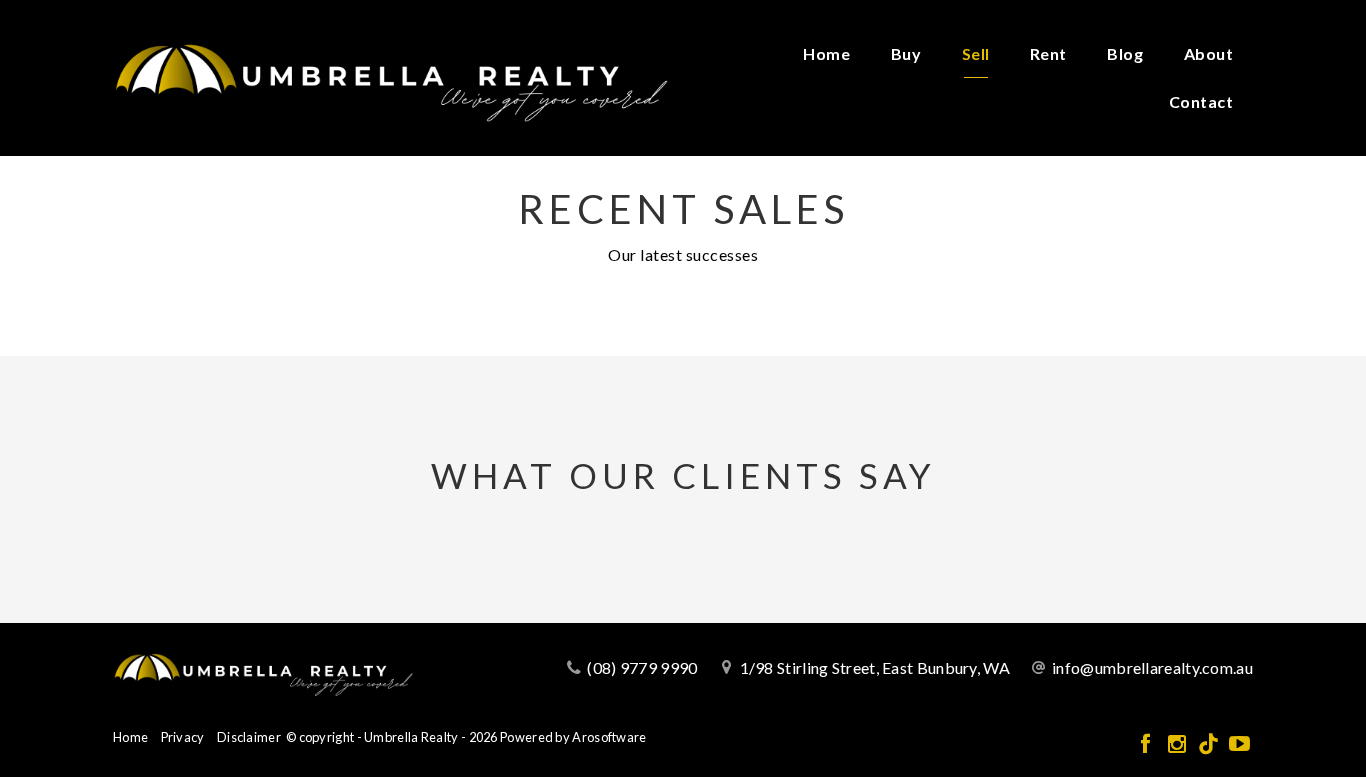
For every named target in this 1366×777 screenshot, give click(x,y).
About (1209, 53)
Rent (1048, 53)
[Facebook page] (1147, 744)
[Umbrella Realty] (390, 75)
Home (826, 53)
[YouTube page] (1239, 744)
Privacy (183, 737)
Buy (906, 53)
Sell (976, 53)
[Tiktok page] (1210, 744)
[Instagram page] (1178, 744)
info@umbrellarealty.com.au (1152, 667)
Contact (1201, 101)
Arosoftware (609, 737)
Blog (1125, 53)
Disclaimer (249, 737)
